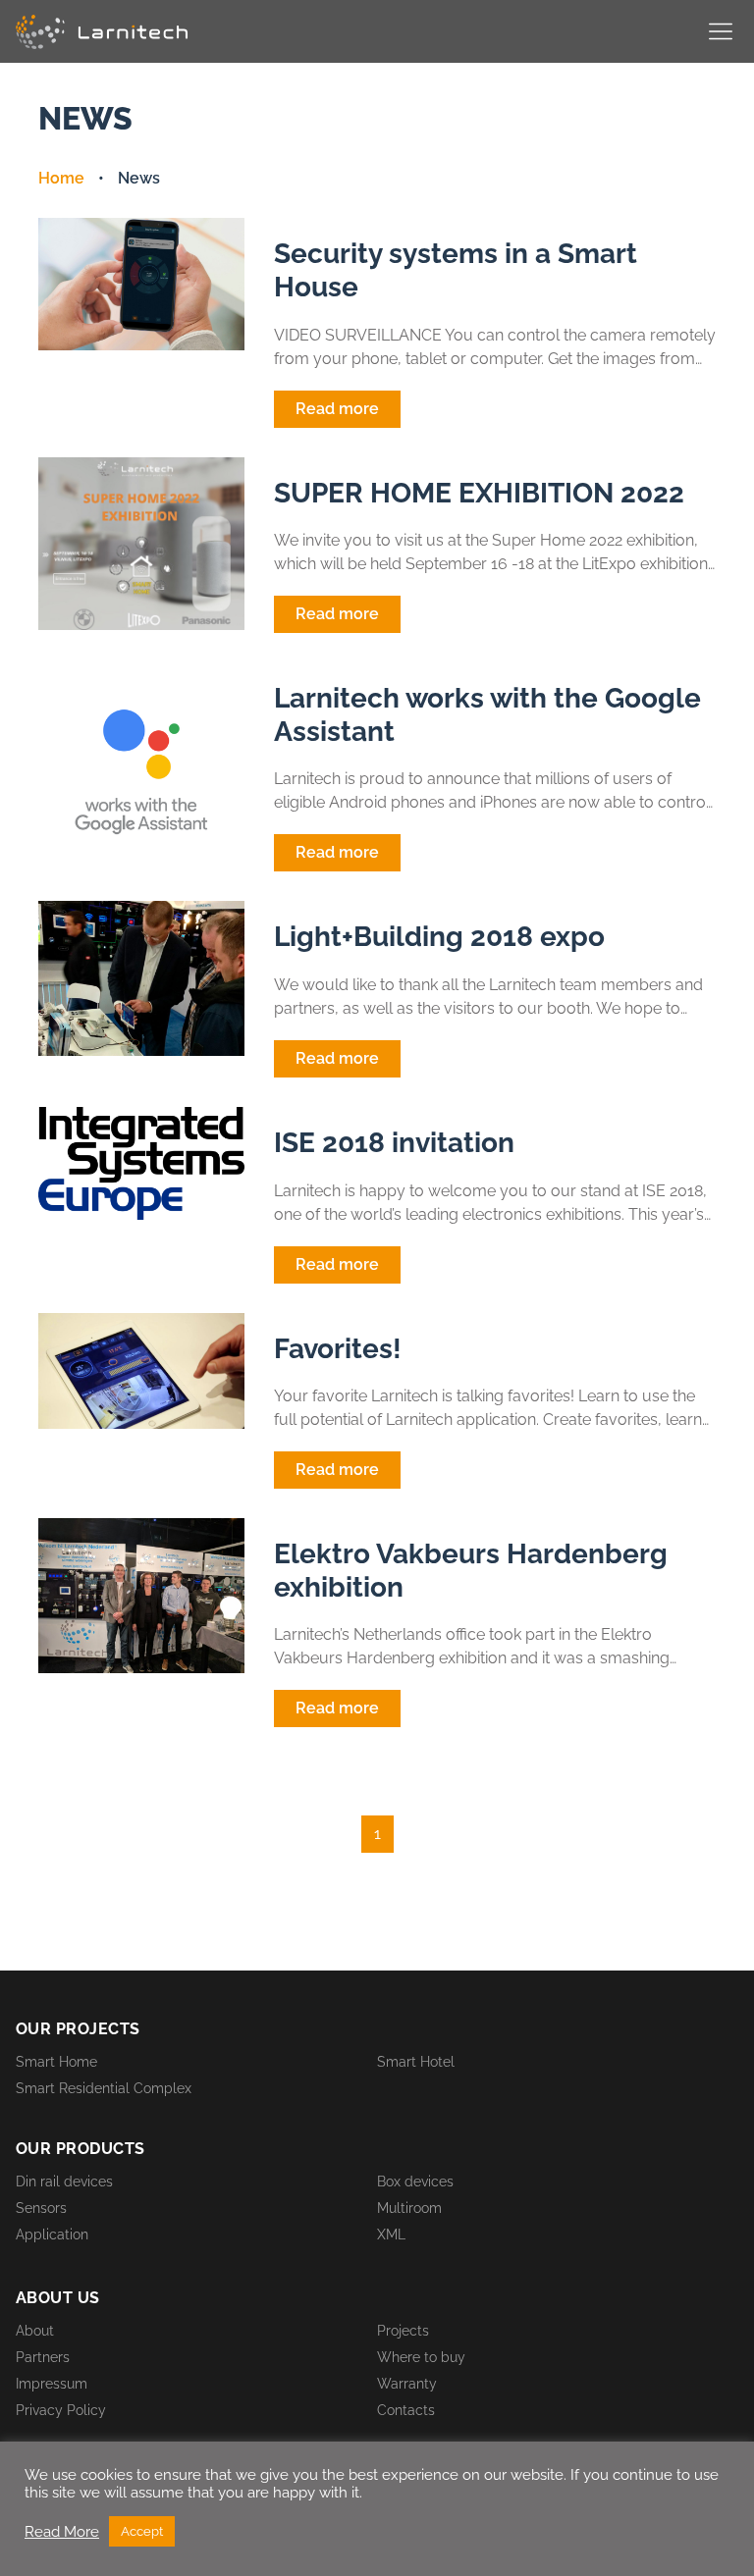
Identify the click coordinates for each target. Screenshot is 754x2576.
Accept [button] (142, 2531)
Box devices (415, 2182)
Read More (62, 2531)
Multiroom (409, 2208)
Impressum (52, 2384)
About (35, 2331)
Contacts (406, 2410)
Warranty (407, 2384)
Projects (403, 2331)
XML (391, 2234)
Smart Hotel (416, 2062)
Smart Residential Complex (104, 2088)
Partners (43, 2357)
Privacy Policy (61, 2410)
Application (52, 2234)
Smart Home (56, 2062)
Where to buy (421, 2357)
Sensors (41, 2208)
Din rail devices (64, 2182)
